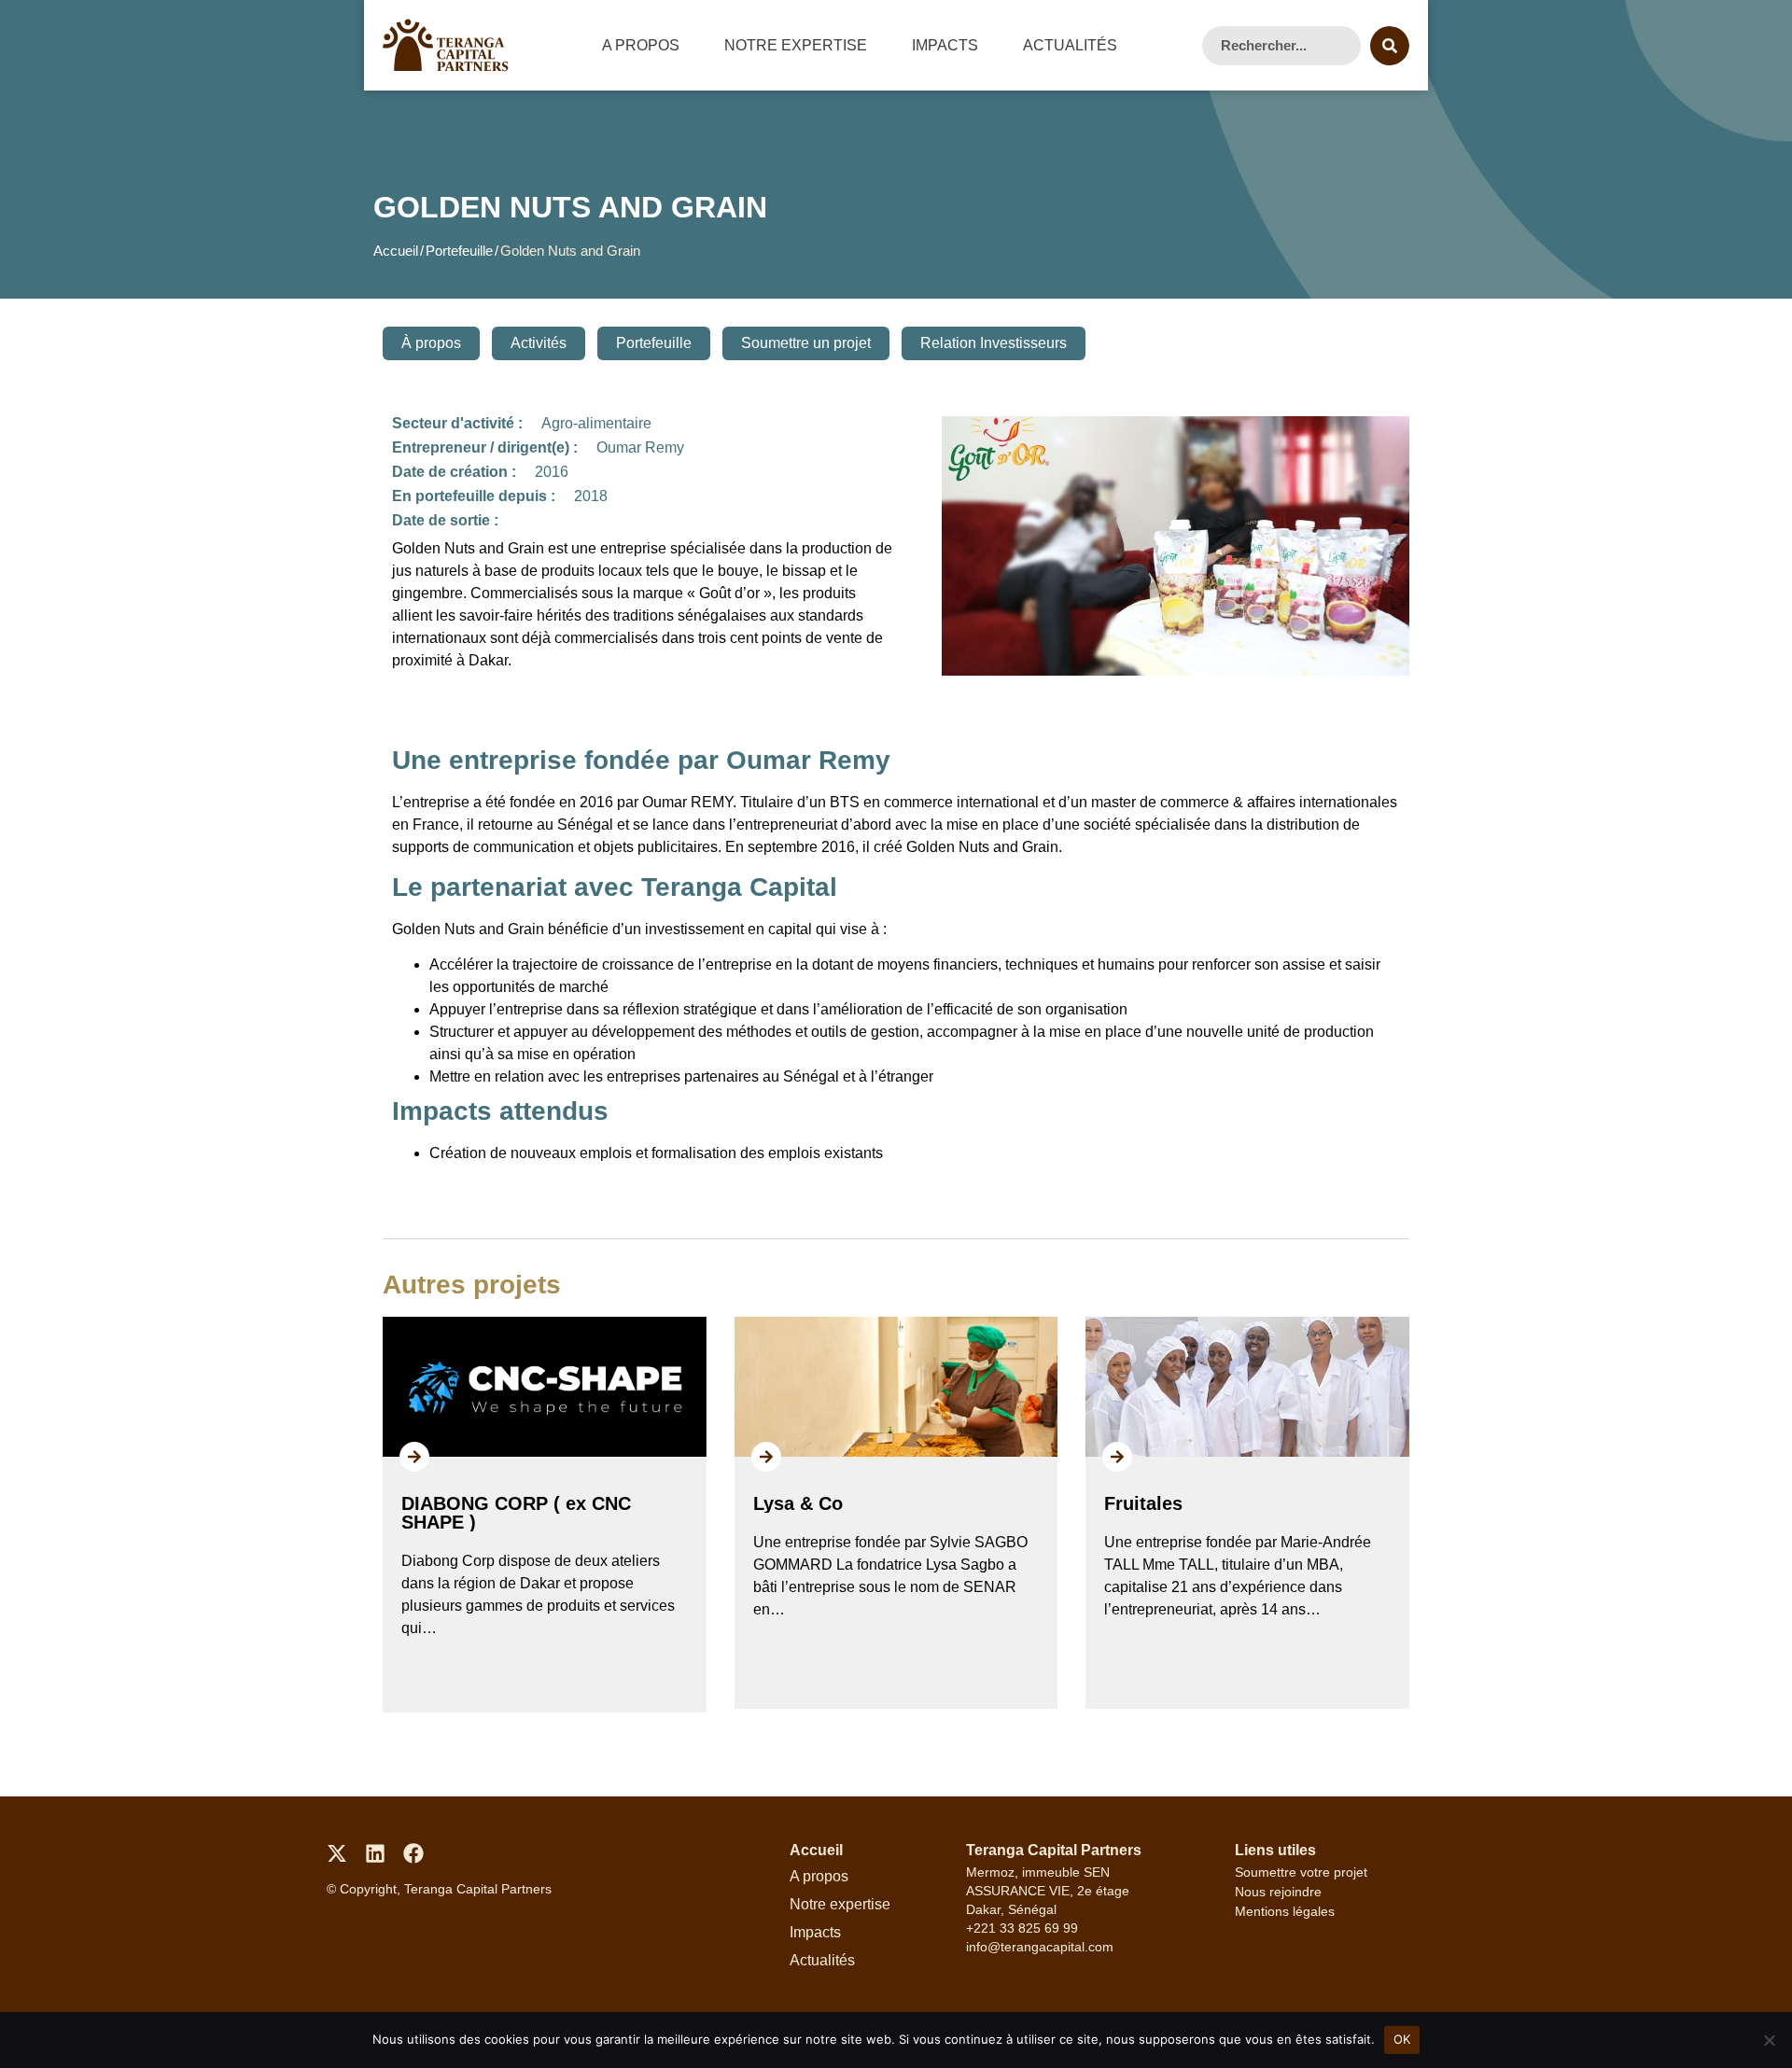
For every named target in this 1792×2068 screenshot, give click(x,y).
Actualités (1070, 45)
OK (1402, 2039)
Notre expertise (796, 45)
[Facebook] (413, 1853)
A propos (641, 45)
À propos (431, 343)
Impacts (945, 45)
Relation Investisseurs (994, 343)
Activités (539, 343)
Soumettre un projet (806, 343)
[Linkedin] (375, 1853)
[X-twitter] (337, 1853)
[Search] (1390, 46)
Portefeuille (459, 251)
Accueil (396, 251)
